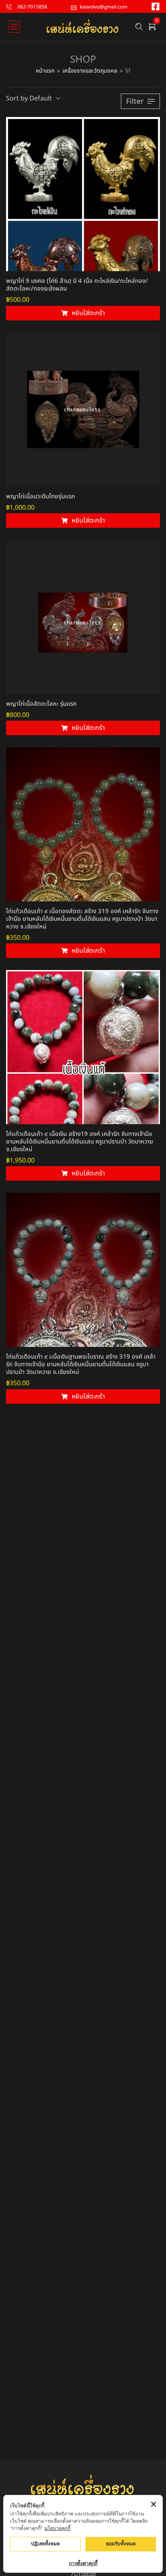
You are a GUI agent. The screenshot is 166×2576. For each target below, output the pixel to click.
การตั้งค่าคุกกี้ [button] (83, 2563)
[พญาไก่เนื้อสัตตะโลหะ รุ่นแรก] (83, 617)
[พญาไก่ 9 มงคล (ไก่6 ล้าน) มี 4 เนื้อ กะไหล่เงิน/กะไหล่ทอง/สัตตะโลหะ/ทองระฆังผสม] (83, 194)
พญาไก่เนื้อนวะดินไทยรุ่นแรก (40, 497)
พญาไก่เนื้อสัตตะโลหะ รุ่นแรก (41, 704)
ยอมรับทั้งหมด (121, 2544)
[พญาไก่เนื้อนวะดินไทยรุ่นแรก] (83, 410)
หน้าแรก (45, 71)
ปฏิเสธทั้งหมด (46, 2544)
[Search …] (139, 27)
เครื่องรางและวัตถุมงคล (90, 71)
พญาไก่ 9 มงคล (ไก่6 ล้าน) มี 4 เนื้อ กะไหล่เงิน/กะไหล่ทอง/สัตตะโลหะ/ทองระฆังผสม (77, 285)
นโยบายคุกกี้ (57, 2528)
